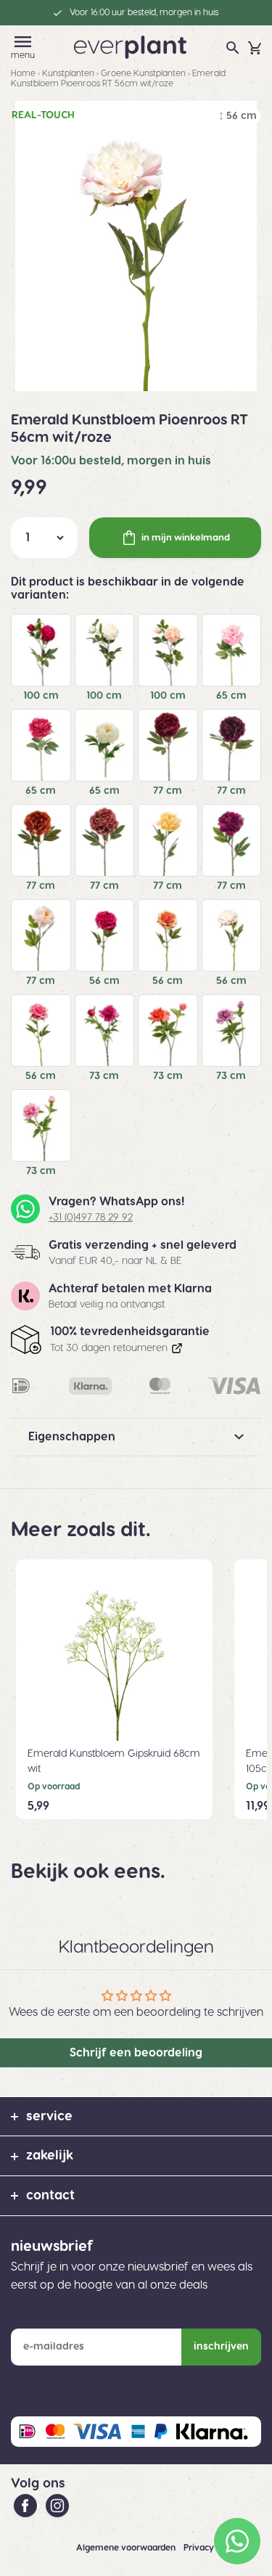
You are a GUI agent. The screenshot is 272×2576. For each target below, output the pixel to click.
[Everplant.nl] (130, 46)
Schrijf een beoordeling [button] (136, 2053)
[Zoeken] (233, 48)
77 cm (168, 791)
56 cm (104, 981)
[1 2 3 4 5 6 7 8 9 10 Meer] (44, 538)
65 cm (231, 696)
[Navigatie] (23, 42)
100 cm (41, 696)
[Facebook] (27, 2506)
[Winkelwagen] (255, 48)
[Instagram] (57, 2506)
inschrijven (221, 2347)
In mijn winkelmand (186, 538)
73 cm (104, 1076)
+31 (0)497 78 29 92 (91, 1218)
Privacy (200, 2548)
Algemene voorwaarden (127, 2548)
